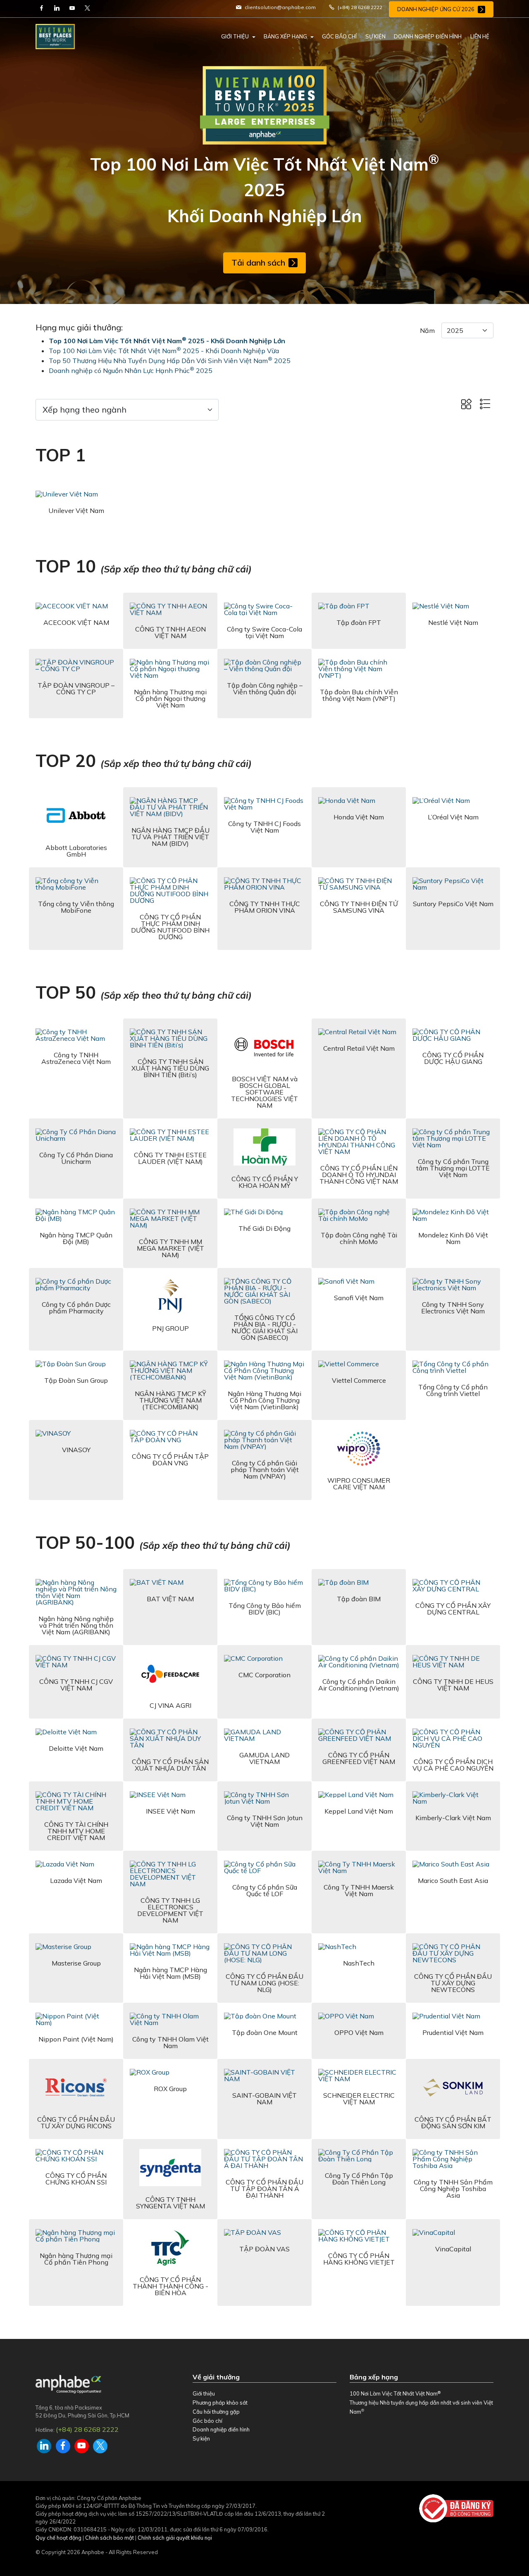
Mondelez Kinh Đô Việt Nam (453, 1238)
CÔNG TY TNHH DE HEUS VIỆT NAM (453, 1685)
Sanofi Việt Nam (359, 1298)
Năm (427, 330)
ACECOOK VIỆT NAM (76, 622)
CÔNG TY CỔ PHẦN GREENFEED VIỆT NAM (359, 1758)
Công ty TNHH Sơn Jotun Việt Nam (265, 1821)
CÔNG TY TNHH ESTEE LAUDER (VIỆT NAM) (170, 1158)
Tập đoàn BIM (359, 1599)
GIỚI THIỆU (235, 36)
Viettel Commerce (359, 1380)
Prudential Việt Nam (453, 2032)
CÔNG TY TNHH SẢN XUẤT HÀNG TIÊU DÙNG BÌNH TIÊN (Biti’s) (170, 1068)
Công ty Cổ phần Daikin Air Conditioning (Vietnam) (359, 1685)
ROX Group (170, 2089)
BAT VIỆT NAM (170, 1599)
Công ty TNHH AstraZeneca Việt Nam (76, 1058)
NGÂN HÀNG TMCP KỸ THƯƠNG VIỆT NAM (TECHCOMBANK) (170, 1400)
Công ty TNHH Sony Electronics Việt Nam (453, 1308)
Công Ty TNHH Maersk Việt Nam (359, 1890)
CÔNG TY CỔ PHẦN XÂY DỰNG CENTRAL (453, 1609)
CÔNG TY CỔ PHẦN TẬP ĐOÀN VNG (170, 1460)
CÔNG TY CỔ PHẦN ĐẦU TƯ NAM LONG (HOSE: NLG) (264, 1983)
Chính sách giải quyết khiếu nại (175, 2538)
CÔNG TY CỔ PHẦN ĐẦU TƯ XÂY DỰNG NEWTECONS (453, 1983)
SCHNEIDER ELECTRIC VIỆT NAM (359, 2099)
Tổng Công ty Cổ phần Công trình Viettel (453, 1390)
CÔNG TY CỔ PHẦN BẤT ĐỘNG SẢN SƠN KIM (453, 2123)
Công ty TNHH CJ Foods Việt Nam (264, 827)
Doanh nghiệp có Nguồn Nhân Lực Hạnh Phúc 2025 (131, 370)
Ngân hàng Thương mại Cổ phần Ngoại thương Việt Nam (170, 698)
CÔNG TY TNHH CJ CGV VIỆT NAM (76, 1685)
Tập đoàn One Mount (265, 2032)
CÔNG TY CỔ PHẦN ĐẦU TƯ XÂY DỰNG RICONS (76, 2123)
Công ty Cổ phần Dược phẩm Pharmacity (76, 1308)
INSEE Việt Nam (170, 1811)
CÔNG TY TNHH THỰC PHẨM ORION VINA (265, 907)
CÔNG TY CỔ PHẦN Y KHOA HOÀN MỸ (265, 1182)
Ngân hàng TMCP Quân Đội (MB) (76, 1238)
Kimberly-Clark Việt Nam (453, 1818)
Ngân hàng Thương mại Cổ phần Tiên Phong (76, 2259)
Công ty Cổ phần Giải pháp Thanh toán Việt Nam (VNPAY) (265, 1470)
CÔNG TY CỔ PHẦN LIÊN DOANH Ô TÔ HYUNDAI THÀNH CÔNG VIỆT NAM (359, 1175)
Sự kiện (201, 2438)
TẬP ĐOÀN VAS (264, 2249)
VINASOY (76, 1450)
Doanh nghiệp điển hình (221, 2429)
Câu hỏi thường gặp (216, 2412)
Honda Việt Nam (359, 817)
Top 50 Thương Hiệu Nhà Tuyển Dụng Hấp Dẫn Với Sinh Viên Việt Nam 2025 (170, 361)
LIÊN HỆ (480, 36)
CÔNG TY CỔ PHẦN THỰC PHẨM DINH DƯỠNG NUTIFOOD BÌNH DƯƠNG (170, 927)
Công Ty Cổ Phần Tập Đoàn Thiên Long (359, 2179)
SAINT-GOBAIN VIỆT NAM (264, 2099)
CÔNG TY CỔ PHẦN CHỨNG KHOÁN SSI (76, 2179)
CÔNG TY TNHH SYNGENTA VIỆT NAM (170, 2203)
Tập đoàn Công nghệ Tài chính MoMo (359, 1238)
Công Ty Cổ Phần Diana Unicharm (76, 1158)
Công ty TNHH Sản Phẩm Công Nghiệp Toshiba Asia (453, 2189)
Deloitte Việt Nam (76, 1748)
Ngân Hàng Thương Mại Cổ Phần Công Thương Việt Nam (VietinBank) (264, 1400)
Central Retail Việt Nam (359, 1048)
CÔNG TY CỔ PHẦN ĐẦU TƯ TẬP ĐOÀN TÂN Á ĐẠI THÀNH (264, 2189)
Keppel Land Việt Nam (359, 1811)
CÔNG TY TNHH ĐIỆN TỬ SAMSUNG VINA (359, 907)
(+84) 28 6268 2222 (87, 2429)
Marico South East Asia (453, 1880)
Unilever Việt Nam (76, 510)
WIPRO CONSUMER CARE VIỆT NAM (359, 1484)
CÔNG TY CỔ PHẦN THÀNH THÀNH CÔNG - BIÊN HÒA (170, 2286)
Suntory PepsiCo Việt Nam (453, 904)
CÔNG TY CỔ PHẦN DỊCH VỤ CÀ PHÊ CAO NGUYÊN (453, 1765)
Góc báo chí (207, 2421)
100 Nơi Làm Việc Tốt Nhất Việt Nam (395, 2393)
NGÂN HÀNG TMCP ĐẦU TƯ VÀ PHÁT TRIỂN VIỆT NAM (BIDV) (170, 837)
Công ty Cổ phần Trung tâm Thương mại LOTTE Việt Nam (453, 1168)
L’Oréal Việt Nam (453, 817)
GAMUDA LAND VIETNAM (264, 1758)
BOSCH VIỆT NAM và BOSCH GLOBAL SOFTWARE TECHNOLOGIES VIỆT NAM (264, 1092)
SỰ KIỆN (375, 36)
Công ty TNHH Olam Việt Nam (170, 2042)
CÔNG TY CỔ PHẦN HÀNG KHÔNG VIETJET (359, 2259)
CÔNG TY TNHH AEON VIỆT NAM (170, 632)
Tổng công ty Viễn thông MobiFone (76, 907)
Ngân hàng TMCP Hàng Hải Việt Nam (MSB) (170, 1973)
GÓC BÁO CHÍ (339, 36)
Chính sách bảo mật (110, 2538)
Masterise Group (76, 1963)
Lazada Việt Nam (76, 1880)
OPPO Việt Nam (359, 2032)
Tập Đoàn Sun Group (76, 1380)
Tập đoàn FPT (359, 622)
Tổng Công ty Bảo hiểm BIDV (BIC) (265, 1609)
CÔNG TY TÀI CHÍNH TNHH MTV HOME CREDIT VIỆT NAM (76, 1831)
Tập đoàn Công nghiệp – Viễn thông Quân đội (265, 689)
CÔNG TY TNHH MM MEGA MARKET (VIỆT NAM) (170, 1248)
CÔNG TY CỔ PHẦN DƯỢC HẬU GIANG (453, 1058)
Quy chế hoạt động (58, 2538)
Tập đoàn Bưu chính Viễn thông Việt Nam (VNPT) (359, 695)
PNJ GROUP (170, 1328)
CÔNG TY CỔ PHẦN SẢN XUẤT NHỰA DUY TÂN (170, 1765)
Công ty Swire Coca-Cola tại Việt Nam (264, 632)
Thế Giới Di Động (264, 1228)
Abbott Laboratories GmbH (76, 851)
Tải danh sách (258, 262)
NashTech (359, 1963)
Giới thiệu (204, 2393)
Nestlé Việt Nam (453, 622)
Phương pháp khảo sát (220, 2403)
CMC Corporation (264, 1675)
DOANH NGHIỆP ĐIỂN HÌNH (428, 36)
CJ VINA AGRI (170, 1705)
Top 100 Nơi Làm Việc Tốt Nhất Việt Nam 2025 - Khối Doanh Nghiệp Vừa (164, 351)
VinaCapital (453, 2249)
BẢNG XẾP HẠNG (285, 36)
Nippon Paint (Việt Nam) (76, 2039)
